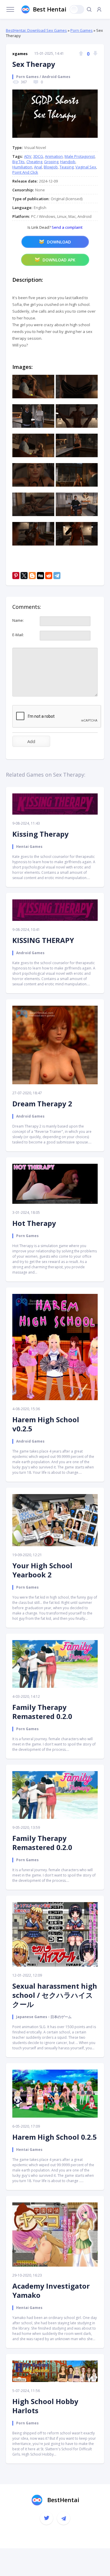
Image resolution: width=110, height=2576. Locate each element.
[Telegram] (57, 576)
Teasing (67, 167)
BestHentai (63, 2500)
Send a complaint (67, 227)
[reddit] (49, 576)
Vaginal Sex (86, 167)
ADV (28, 156)
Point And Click (25, 172)
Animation (54, 156)
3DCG (38, 156)
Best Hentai (50, 9)
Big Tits (18, 162)
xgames (20, 54)
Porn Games (82, 30)
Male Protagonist (80, 156)
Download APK (59, 260)
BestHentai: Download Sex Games (36, 30)
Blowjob (51, 167)
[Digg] (40, 576)
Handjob (68, 162)
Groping (51, 162)
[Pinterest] (16, 576)
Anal (38, 167)
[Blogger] (32, 576)
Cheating (34, 162)
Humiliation (22, 167)
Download (59, 242)
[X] (24, 576)
